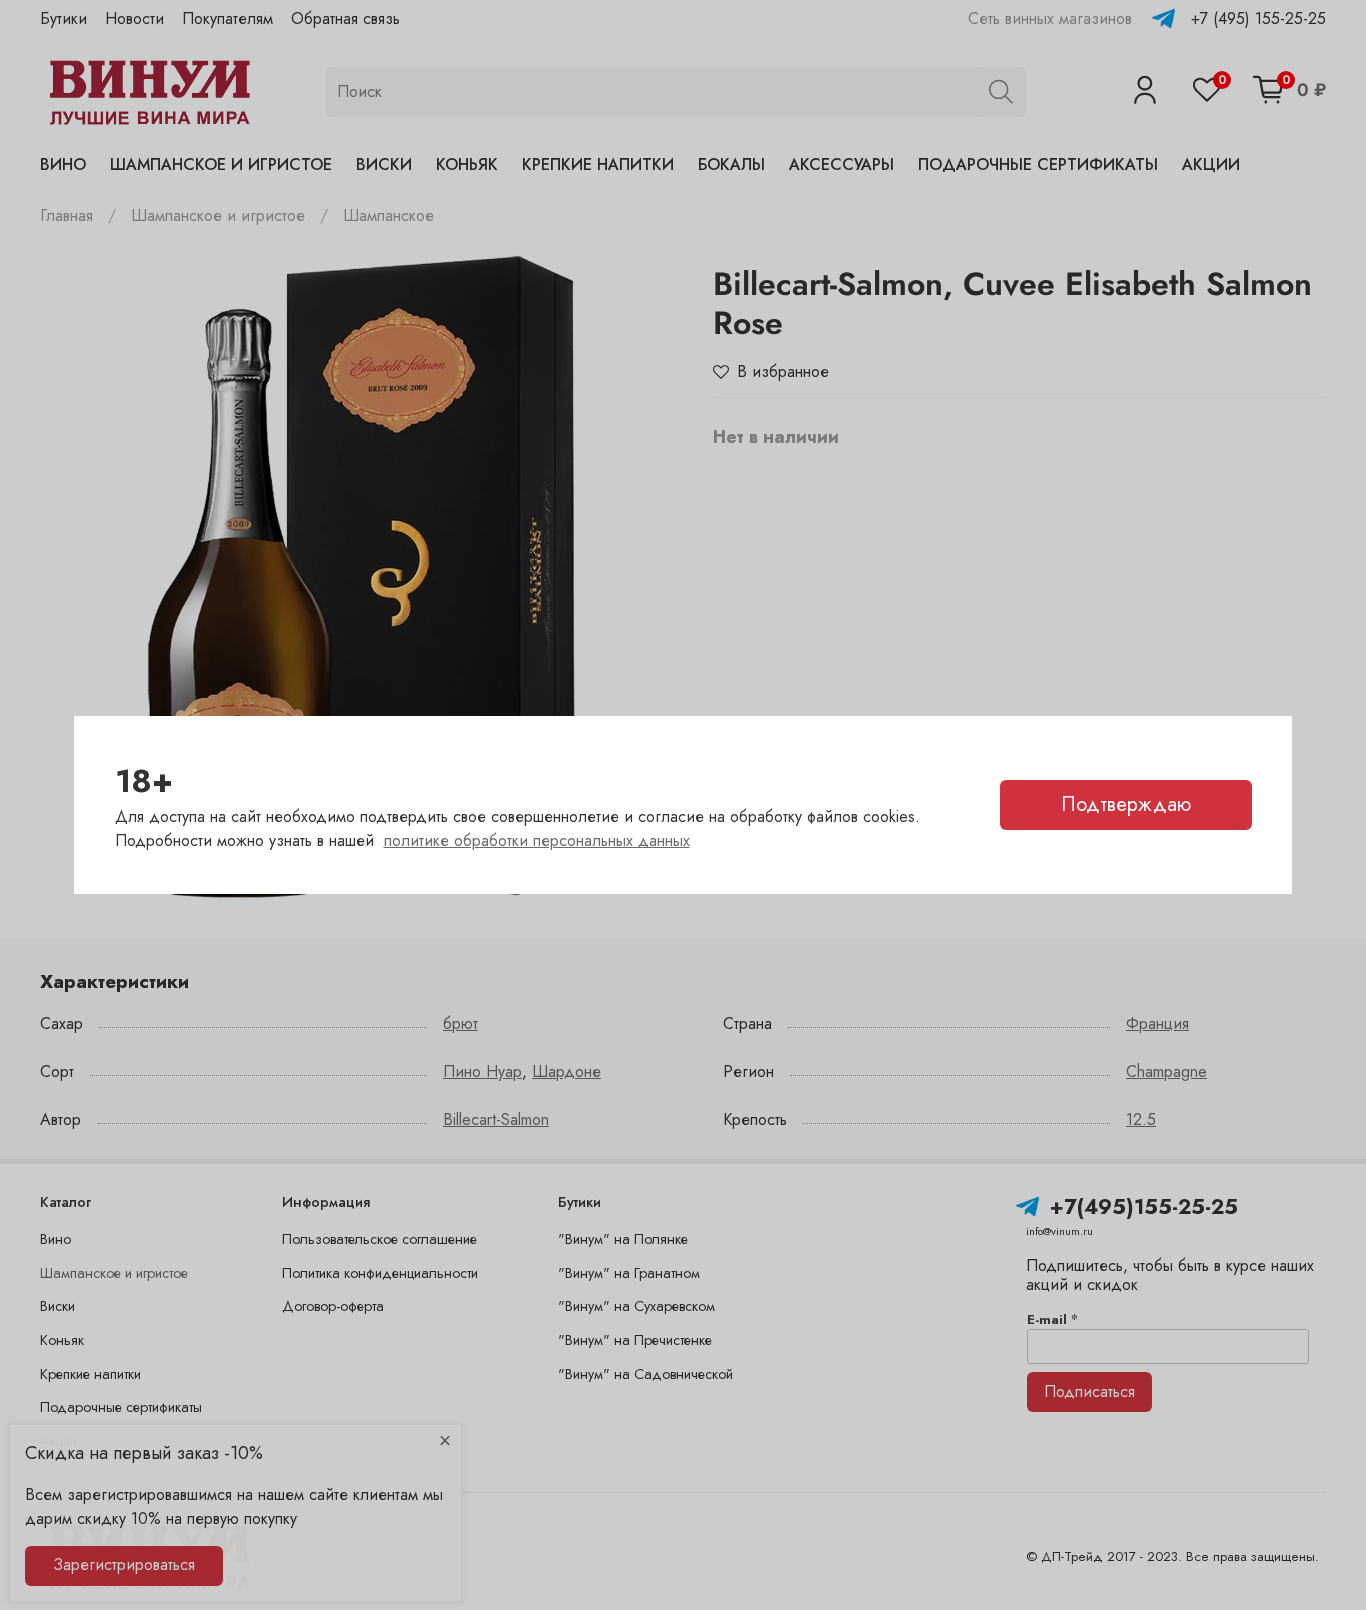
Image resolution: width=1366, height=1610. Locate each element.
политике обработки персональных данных (537, 840)
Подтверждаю (1126, 804)
